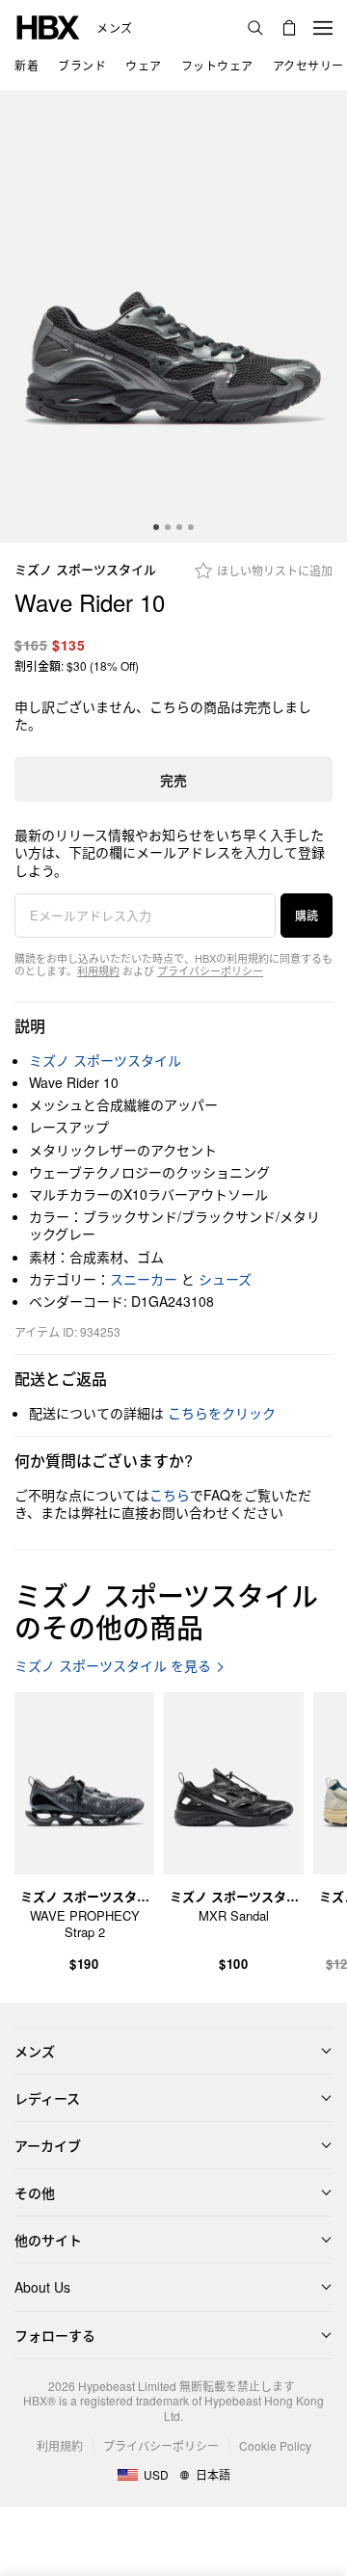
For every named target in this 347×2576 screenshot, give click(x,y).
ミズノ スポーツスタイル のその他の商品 (166, 1611)
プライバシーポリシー (210, 970)
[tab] (156, 527)
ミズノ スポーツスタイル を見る (113, 1666)
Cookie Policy (275, 2445)
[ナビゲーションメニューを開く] (323, 28)
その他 (35, 2192)
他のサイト (48, 2240)
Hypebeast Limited (127, 2386)
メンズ (115, 28)
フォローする (55, 2335)
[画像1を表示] (173, 317)
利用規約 (98, 970)
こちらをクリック (222, 1413)
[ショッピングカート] (289, 28)
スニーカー (144, 1279)
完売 (173, 780)
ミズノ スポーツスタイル (85, 570)
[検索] (255, 28)
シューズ (225, 1279)
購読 (307, 915)
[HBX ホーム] (48, 26)
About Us (42, 2287)
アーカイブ (48, 2145)
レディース (47, 2098)
